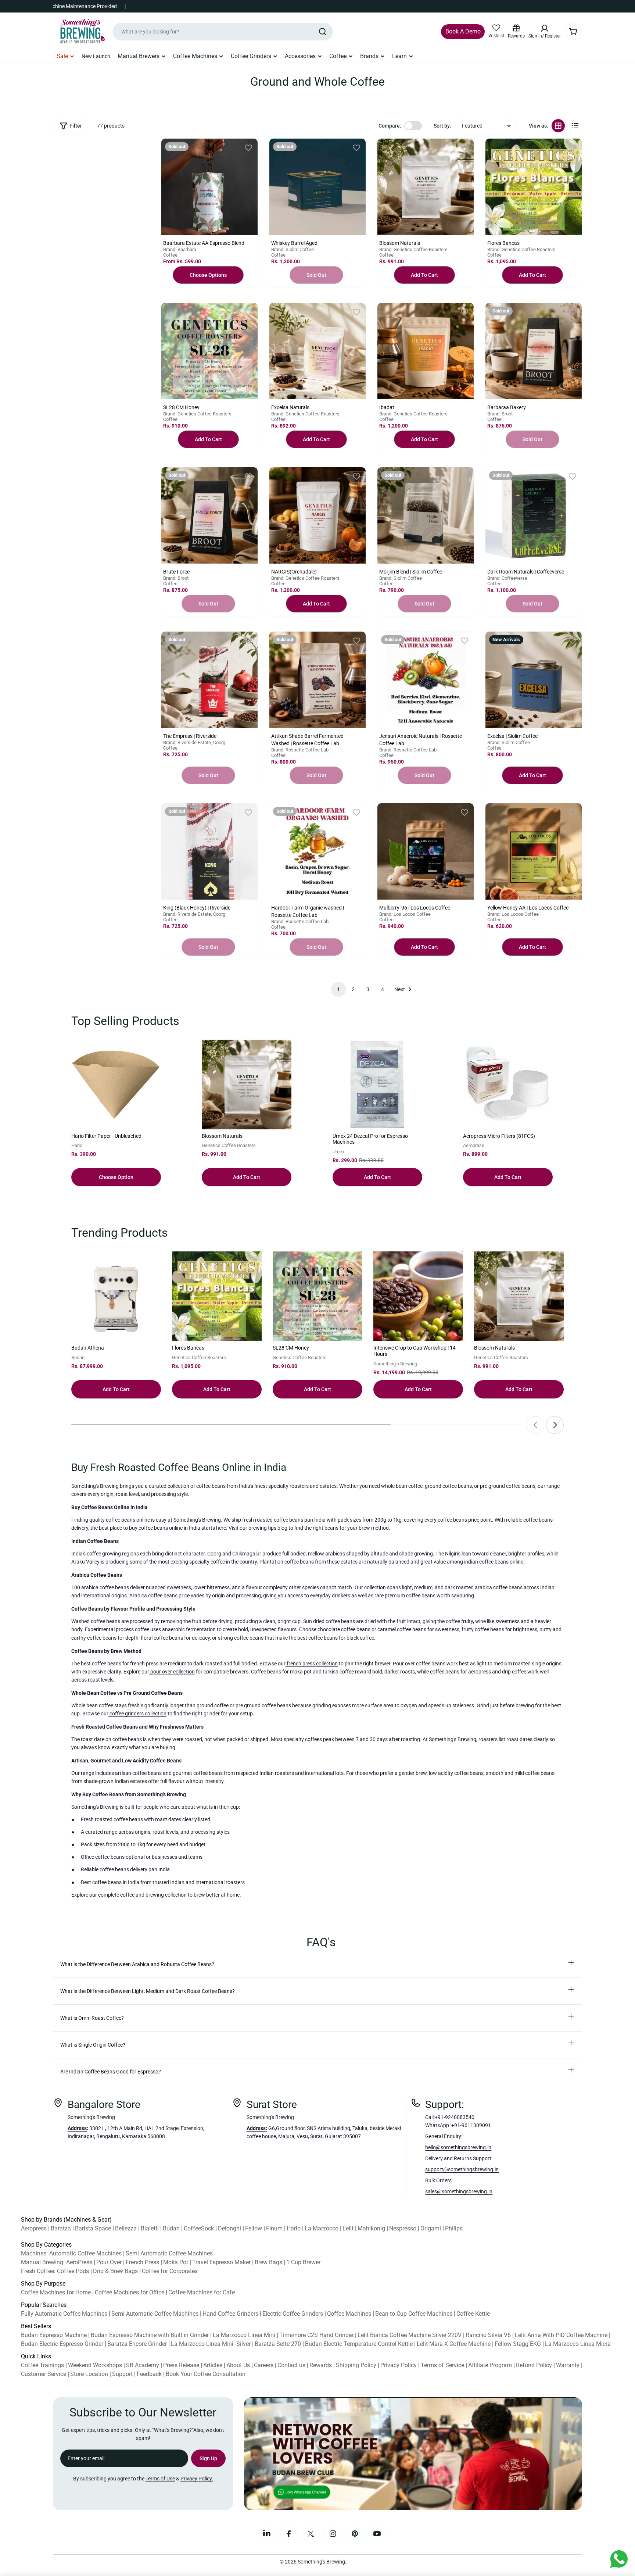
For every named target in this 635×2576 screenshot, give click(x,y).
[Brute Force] (209, 515)
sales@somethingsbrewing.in (459, 2191)
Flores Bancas (188, 1348)
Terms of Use (160, 2479)
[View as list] (575, 126)
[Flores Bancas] (534, 187)
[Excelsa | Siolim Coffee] (534, 680)
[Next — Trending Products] (555, 1425)
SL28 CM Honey (291, 1348)
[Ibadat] (426, 351)
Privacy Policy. (197, 2479)
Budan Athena (88, 1348)
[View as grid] (558, 126)
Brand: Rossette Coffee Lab (300, 750)
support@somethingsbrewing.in (462, 2169)
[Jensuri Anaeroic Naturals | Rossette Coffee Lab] (426, 680)
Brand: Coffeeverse (507, 578)
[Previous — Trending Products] (535, 1425)
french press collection (312, 1664)
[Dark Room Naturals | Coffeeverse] (534, 515)
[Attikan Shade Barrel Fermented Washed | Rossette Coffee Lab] (317, 680)
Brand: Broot (500, 414)
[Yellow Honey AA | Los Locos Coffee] (534, 851)
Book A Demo (463, 31)
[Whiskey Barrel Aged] (317, 187)
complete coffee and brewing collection (142, 1895)
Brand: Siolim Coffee (293, 249)
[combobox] (223, 32)
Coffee (170, 255)
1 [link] (338, 989)
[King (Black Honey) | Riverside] (209, 851)
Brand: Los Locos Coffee (405, 914)
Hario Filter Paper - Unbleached (106, 1136)
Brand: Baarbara (180, 249)
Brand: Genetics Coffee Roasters (413, 249)
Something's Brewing (321, 2562)
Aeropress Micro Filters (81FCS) (499, 1136)
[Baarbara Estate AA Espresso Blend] (209, 187)
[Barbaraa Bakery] (534, 351)
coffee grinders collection (137, 1714)
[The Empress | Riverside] (209, 680)
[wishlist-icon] (496, 28)
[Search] (323, 32)
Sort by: (442, 126)
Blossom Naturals (222, 1136)
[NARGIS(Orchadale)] (317, 515)
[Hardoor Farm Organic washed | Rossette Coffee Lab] (317, 851)
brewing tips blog (267, 1528)
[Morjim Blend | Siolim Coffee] (426, 515)
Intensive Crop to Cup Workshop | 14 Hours (415, 1351)
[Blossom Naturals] (426, 187)
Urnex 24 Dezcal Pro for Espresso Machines (370, 1139)
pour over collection (172, 1672)
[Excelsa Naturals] (317, 351)
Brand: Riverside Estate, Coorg (194, 742)
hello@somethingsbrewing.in (458, 2147)
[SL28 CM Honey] (209, 351)
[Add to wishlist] (248, 148)
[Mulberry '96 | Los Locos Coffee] (426, 851)
